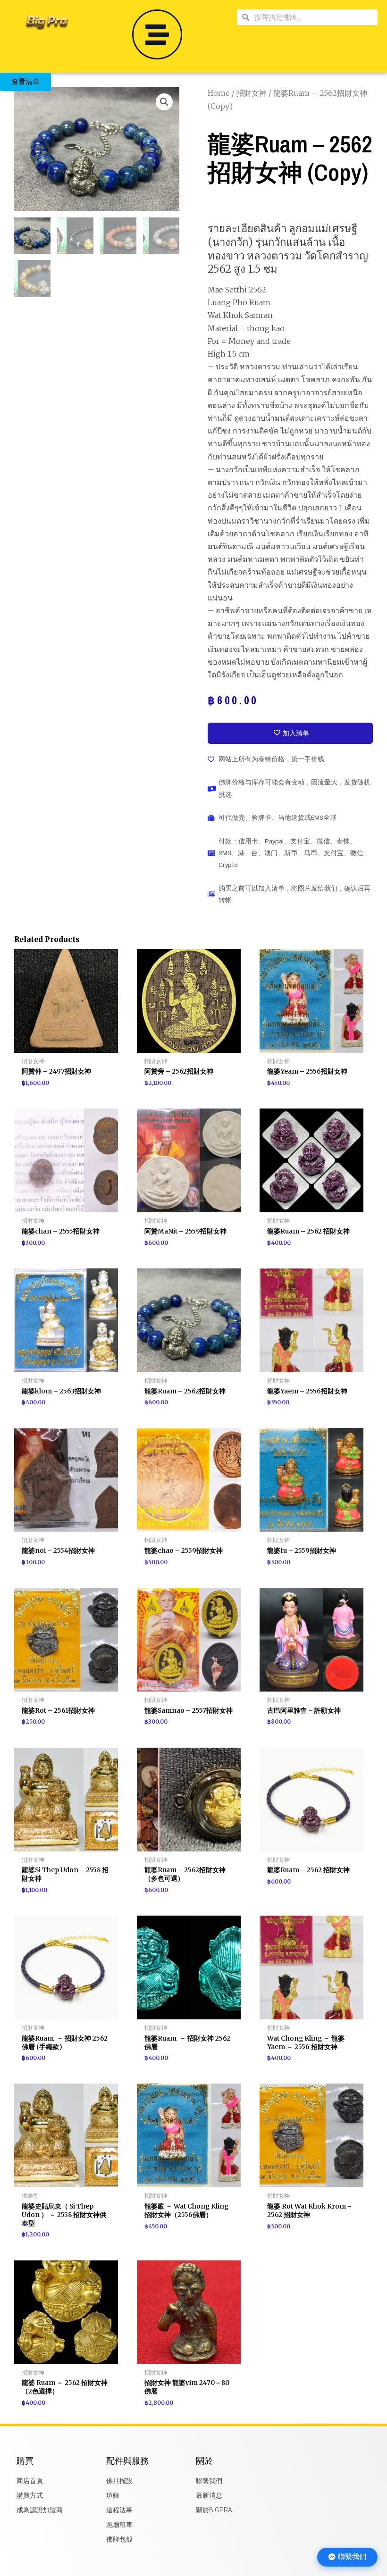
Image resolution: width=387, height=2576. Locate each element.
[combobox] (313, 17)
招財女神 (252, 93)
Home (219, 93)
